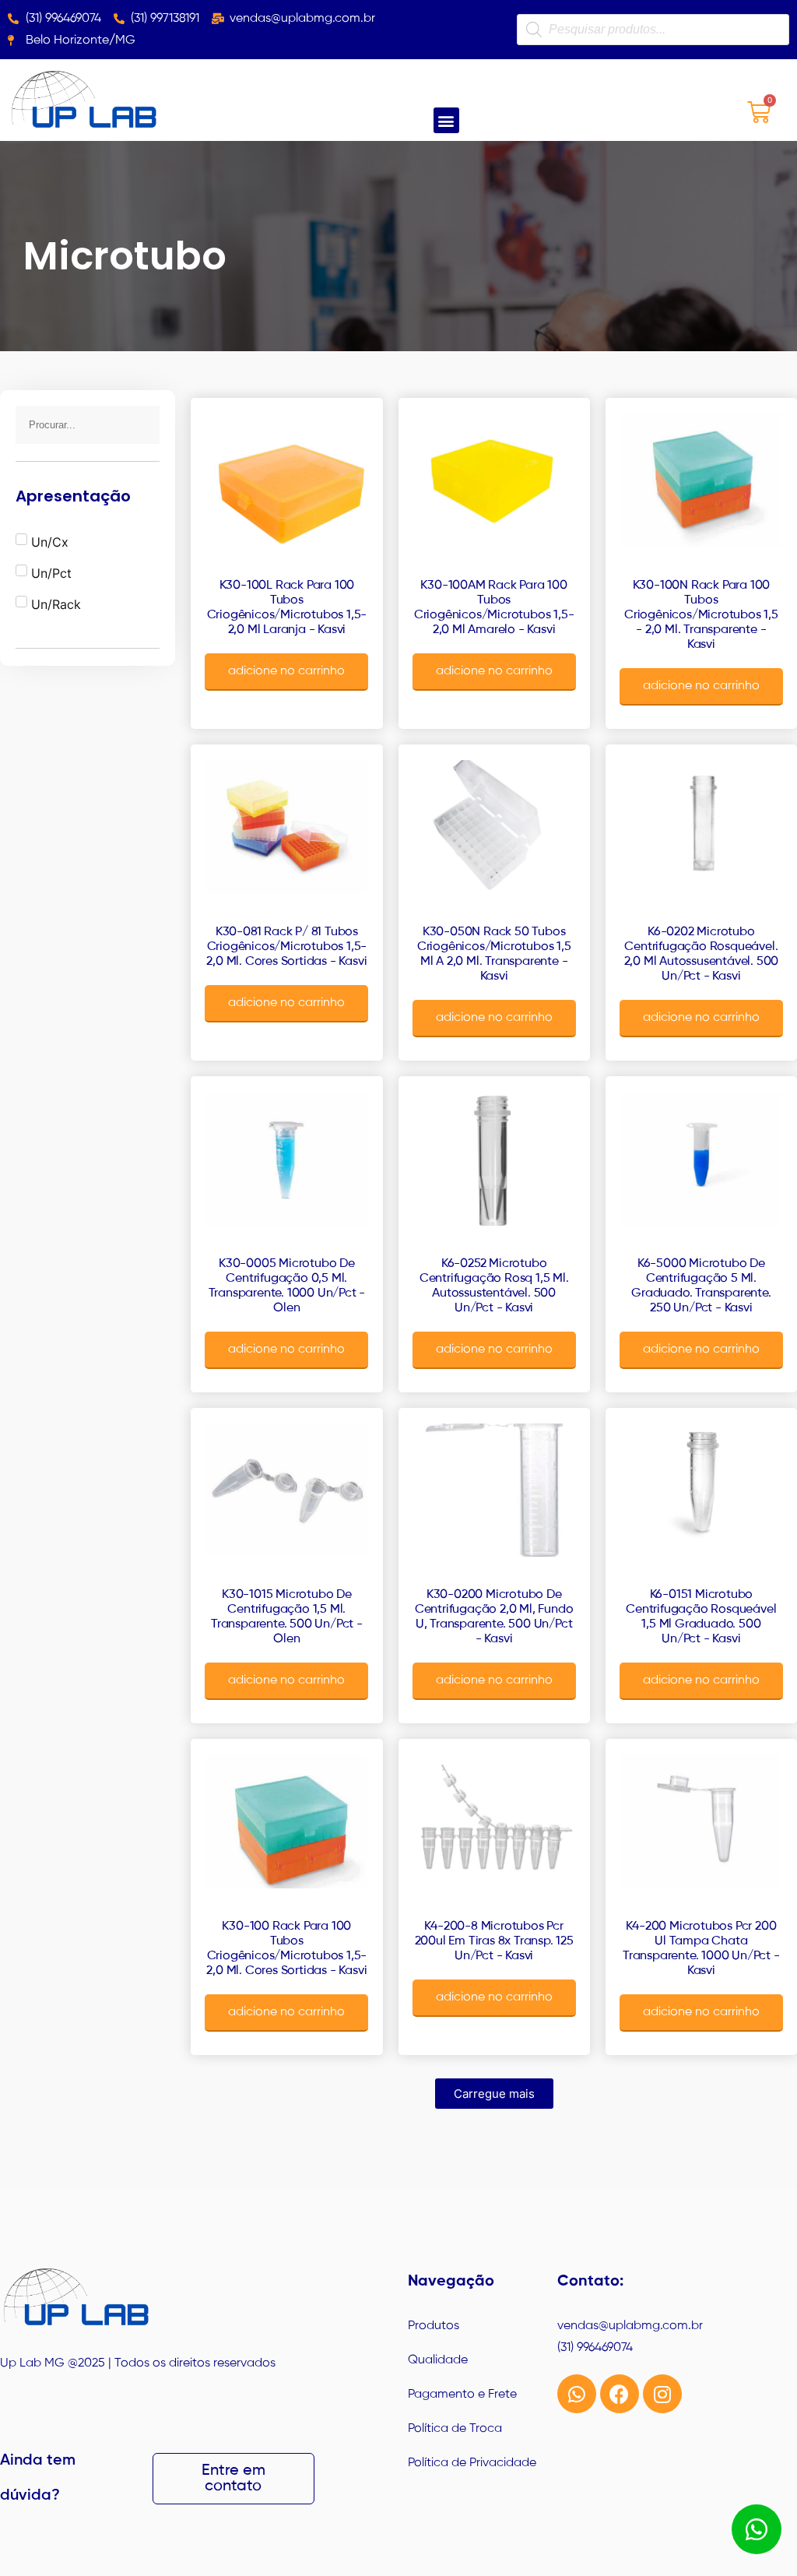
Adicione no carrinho (286, 671)
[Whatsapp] (577, 2394)
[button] (446, 120)
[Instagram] (662, 2394)
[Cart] (759, 112)
